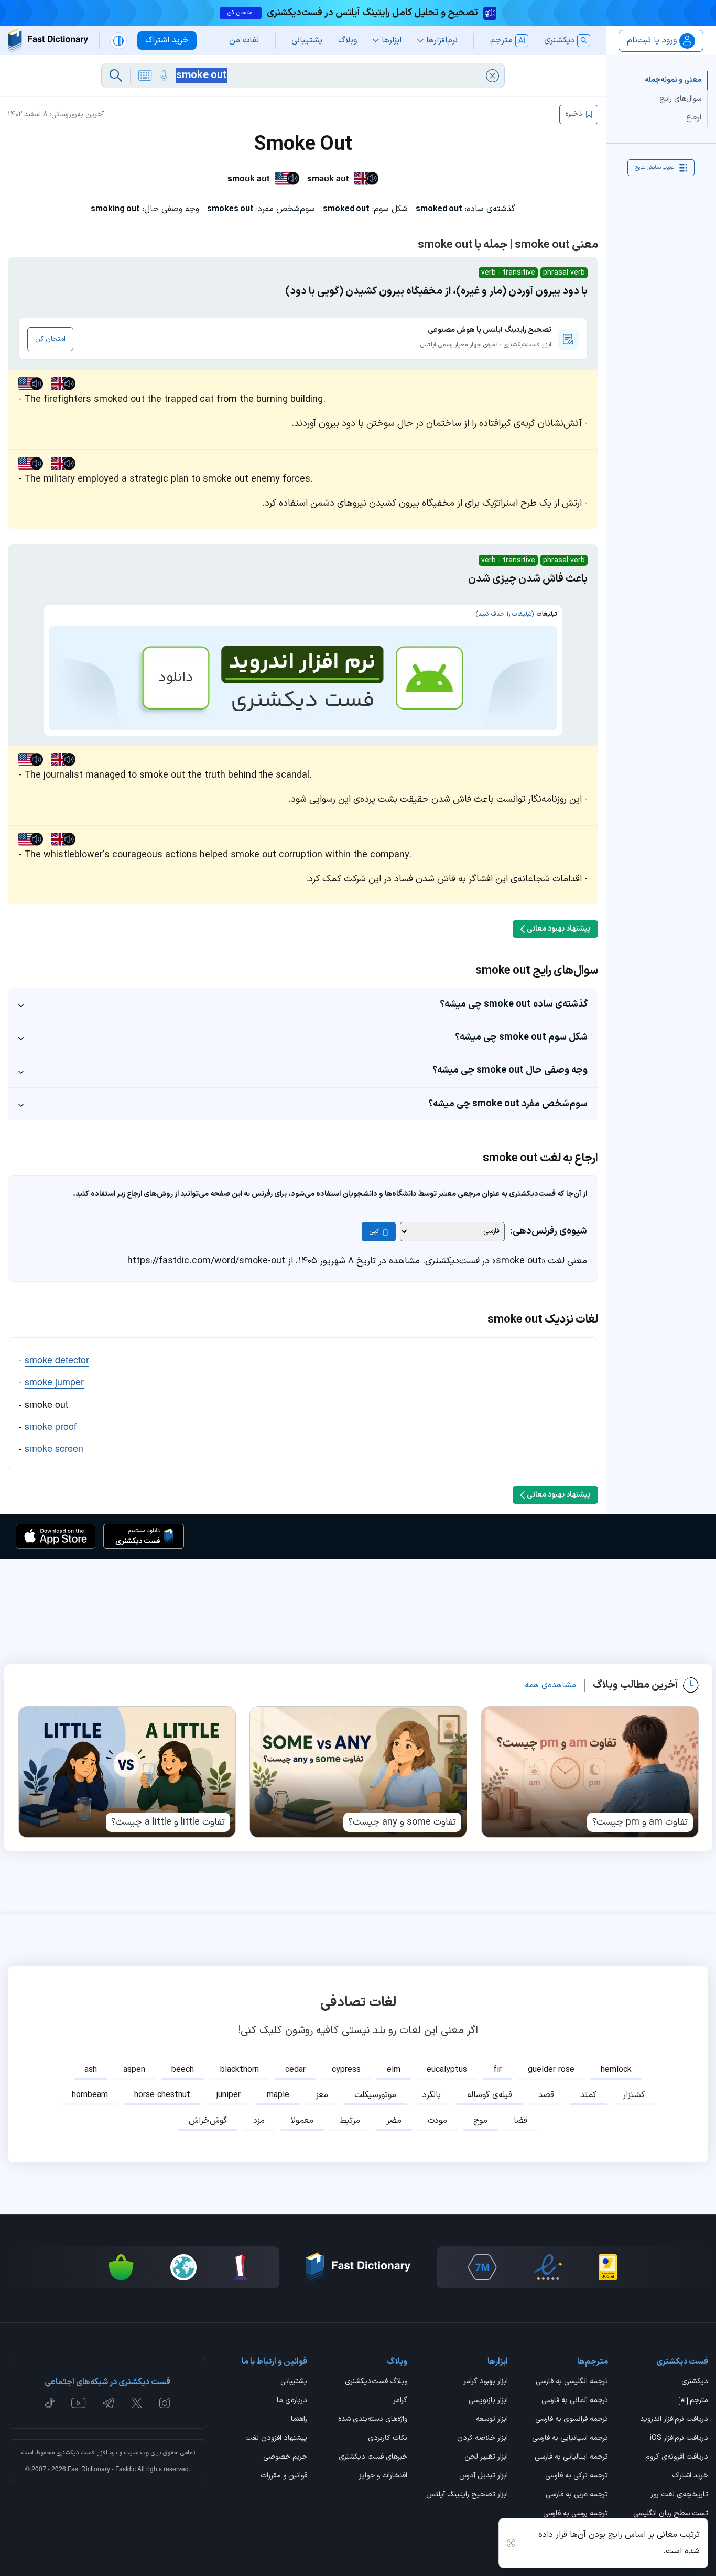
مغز (322, 2095)
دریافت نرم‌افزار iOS (679, 2439)
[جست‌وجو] (116, 75)
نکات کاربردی (388, 2439)
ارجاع (694, 118)
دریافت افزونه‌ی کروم (677, 2458)
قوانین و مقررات (284, 2476)
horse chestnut (162, 2095)
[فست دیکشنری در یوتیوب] (79, 2403)
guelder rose (551, 2070)
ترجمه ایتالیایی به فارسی (571, 2458)
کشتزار (634, 2095)
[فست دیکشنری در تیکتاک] (50, 2403)
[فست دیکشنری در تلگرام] (109, 2403)
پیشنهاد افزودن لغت (276, 2439)
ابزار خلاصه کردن (482, 2439)
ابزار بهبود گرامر (485, 2382)
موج (480, 2121)
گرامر (400, 2401)
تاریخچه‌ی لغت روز (679, 2495)
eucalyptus (447, 2070)
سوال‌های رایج (680, 99)
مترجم (695, 2401)
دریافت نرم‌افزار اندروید (674, 2420)
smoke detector (57, 1359)
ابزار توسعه (492, 2420)
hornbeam (90, 2095)
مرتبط (350, 2121)
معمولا (302, 2121)
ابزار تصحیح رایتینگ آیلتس (467, 2495)
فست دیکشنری (76, 2453)
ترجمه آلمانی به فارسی (575, 2401)
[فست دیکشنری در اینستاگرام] (165, 2403)
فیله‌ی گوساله (490, 2095)
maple (278, 2095)
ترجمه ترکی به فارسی (577, 2476)
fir (497, 2070)
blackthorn (240, 2070)
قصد (546, 2095)
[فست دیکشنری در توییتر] (137, 2403)
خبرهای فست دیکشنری (373, 2458)
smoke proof (51, 1426)
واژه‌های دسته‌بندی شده (373, 2420)
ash (91, 2070)
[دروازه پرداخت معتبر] (608, 2267)
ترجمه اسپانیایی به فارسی (570, 2439)
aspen (134, 2070)
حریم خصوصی (285, 2458)
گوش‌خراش (208, 2121)
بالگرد (432, 2095)
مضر (394, 2121)
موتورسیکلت (375, 2095)
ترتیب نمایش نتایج (654, 167)
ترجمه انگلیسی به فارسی (572, 2382)
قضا (520, 2121)
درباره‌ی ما (292, 2401)
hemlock (616, 2070)
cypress (346, 2070)
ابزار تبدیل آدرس (483, 2476)
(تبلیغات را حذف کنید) (505, 614)
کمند (588, 2095)
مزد (259, 2121)
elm (394, 2070)
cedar (295, 2070)
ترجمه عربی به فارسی (577, 2495)
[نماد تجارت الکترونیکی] (548, 2267)
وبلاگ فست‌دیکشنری (376, 2382)
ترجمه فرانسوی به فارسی (572, 2420)
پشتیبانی (294, 2382)
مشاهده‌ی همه (550, 1685)
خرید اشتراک (690, 2476)
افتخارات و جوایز (383, 2476)
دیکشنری (695, 2382)
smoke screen (54, 1448)
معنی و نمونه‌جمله (673, 80)
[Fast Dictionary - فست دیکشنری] (48, 41)
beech (183, 2070)
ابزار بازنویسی (488, 2401)
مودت (437, 2121)
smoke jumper (54, 1381)
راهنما (299, 2420)
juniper (229, 2095)
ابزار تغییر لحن (486, 2458)
